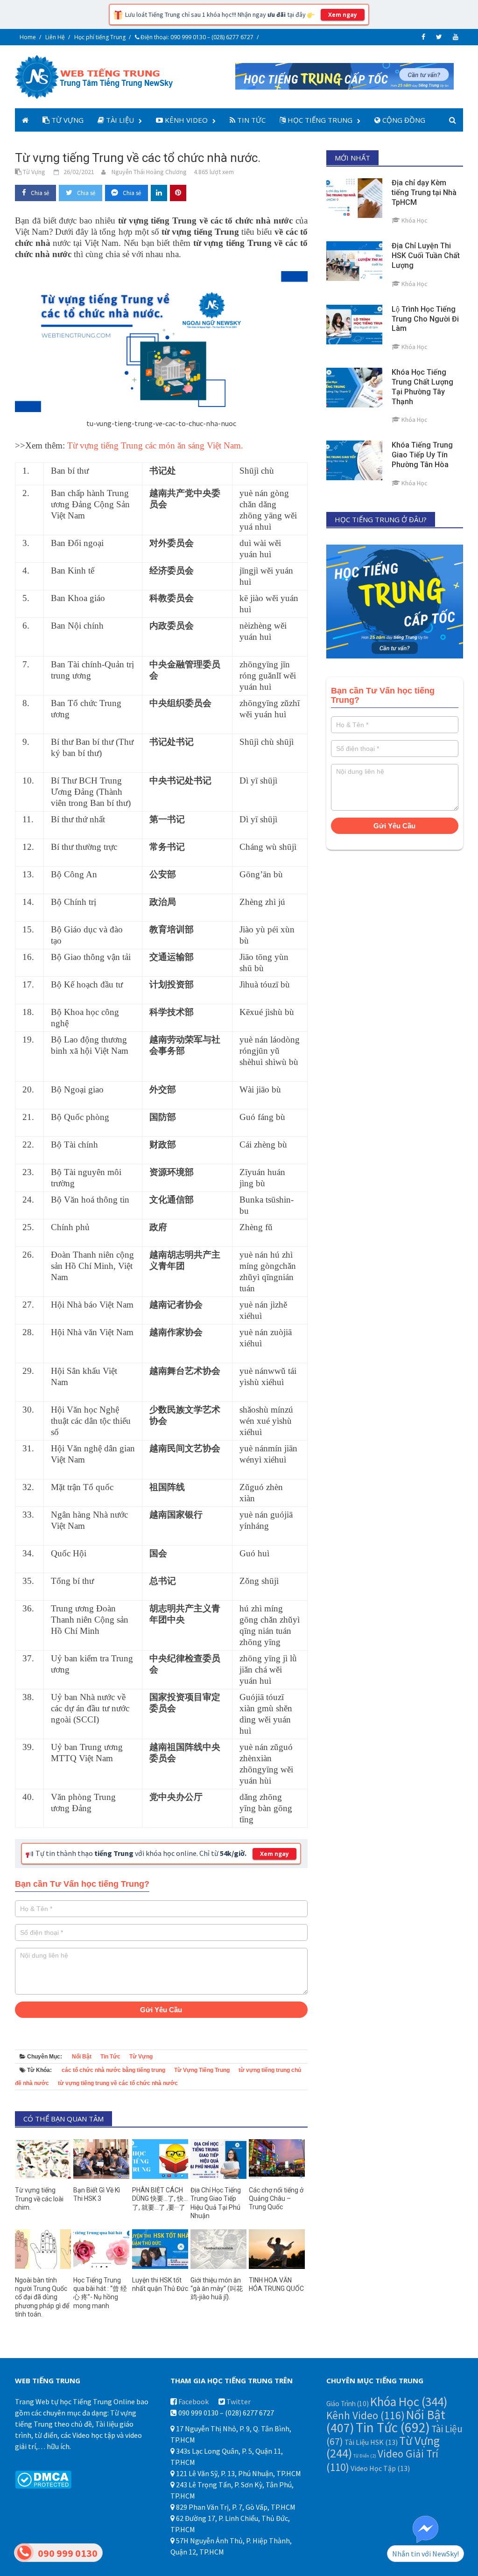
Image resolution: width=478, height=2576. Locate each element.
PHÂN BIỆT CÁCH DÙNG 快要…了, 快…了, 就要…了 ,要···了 (160, 2198)
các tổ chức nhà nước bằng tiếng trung (113, 2070)
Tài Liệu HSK (371, 2442)
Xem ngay (343, 15)
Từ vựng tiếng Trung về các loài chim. (39, 2198)
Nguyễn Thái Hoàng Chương (149, 172)
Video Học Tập (380, 2468)
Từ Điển (365, 2456)
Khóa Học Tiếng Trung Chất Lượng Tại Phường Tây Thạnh (422, 387)
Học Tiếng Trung (319, 120)
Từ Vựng (67, 120)
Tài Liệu (119, 120)
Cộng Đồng (403, 120)
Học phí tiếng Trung (100, 37)
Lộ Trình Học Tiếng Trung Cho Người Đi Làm (425, 319)
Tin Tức (250, 120)
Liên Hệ (55, 37)
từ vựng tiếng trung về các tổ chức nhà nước (118, 2083)
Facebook (193, 2401)
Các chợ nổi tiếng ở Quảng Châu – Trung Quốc (276, 2198)
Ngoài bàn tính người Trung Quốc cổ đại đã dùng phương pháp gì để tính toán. (42, 2297)
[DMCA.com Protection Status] (43, 2479)
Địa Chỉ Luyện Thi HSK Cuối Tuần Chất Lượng (426, 255)
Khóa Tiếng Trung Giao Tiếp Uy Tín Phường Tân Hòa (422, 455)
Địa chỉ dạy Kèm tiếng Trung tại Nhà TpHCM (424, 192)
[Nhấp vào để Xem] (344, 75)
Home (28, 37)
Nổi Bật (82, 2057)
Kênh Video (185, 120)
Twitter (239, 2401)
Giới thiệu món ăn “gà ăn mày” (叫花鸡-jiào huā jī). (217, 2289)
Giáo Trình (348, 2404)
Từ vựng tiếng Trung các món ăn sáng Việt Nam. (155, 445)
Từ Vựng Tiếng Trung (202, 2070)
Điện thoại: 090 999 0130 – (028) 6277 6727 (196, 37)
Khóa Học (409, 2401)
